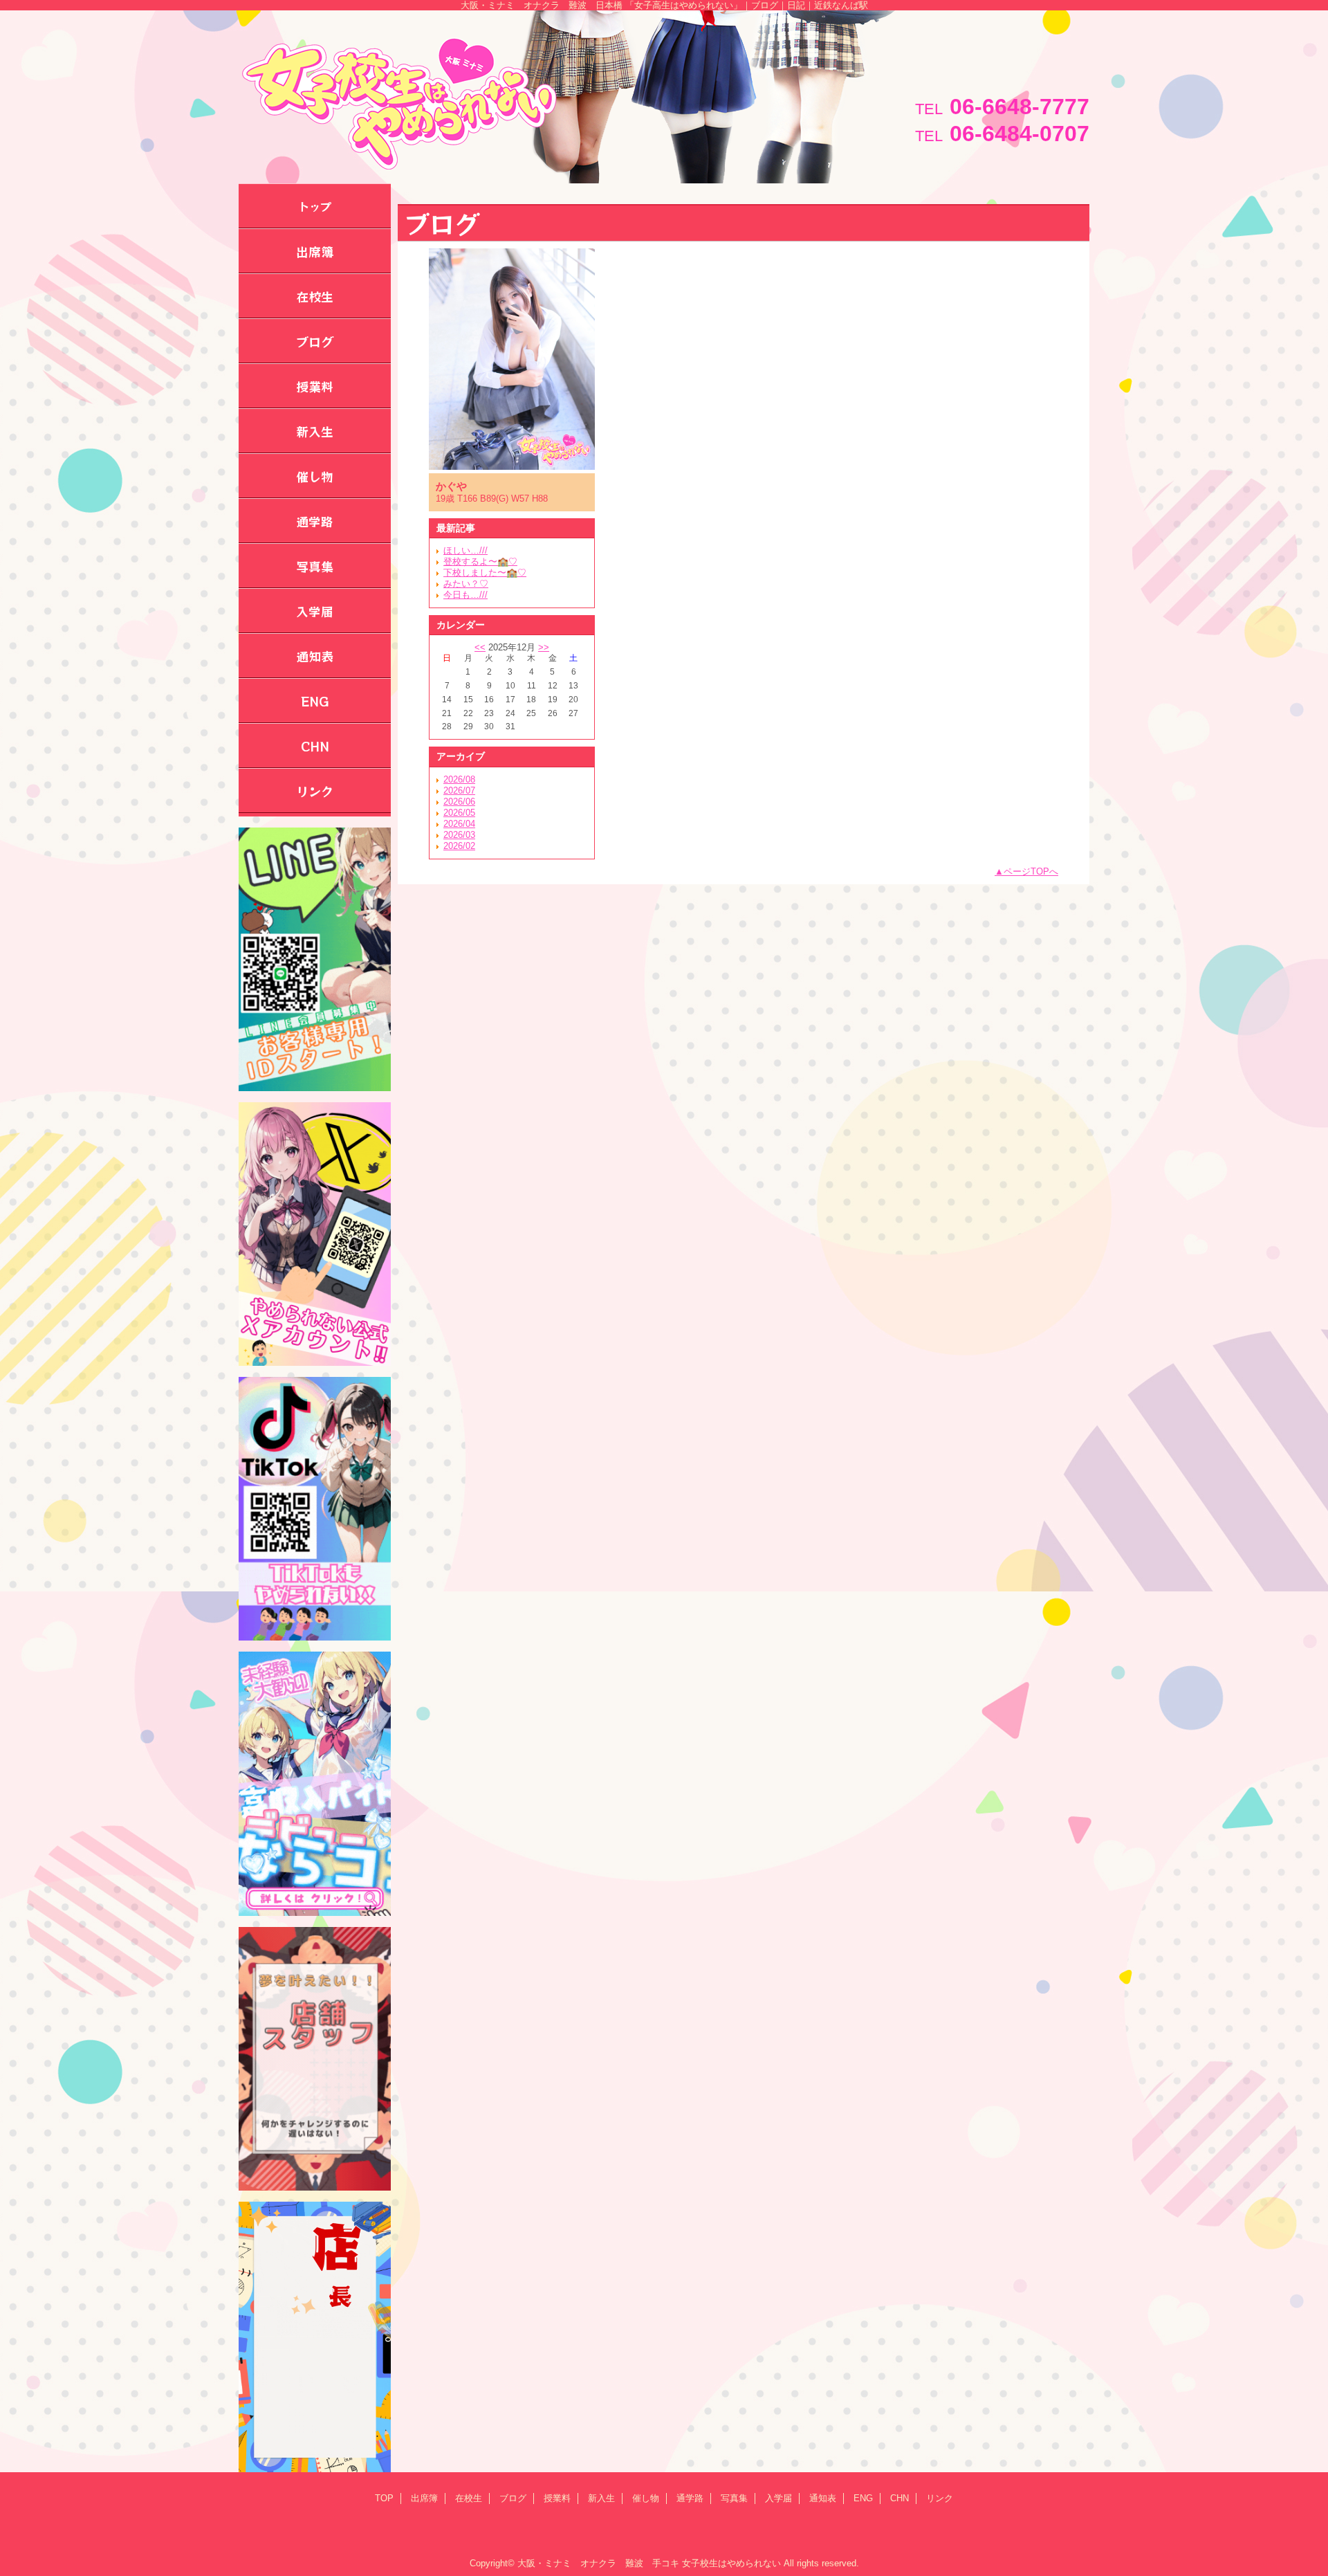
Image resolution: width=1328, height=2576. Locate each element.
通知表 (823, 2498)
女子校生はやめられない (731, 2563)
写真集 (734, 2498)
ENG (863, 2498)
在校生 (469, 2498)
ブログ (513, 2498)
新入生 (601, 2498)
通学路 (690, 2498)
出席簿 (424, 2498)
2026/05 (459, 813)
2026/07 (459, 791)
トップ (315, 206)
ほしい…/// (465, 550)
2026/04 (459, 824)
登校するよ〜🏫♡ (480, 561)
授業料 (557, 2498)
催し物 (646, 2498)
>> (544, 647)
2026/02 (459, 846)
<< (480, 647)
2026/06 (459, 802)
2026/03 (459, 835)
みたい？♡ (466, 584)
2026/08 (459, 779)
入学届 (778, 2498)
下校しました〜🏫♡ (485, 573)
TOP (384, 2498)
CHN (900, 2498)
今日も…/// (465, 595)
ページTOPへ (1031, 871)
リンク (940, 2498)
